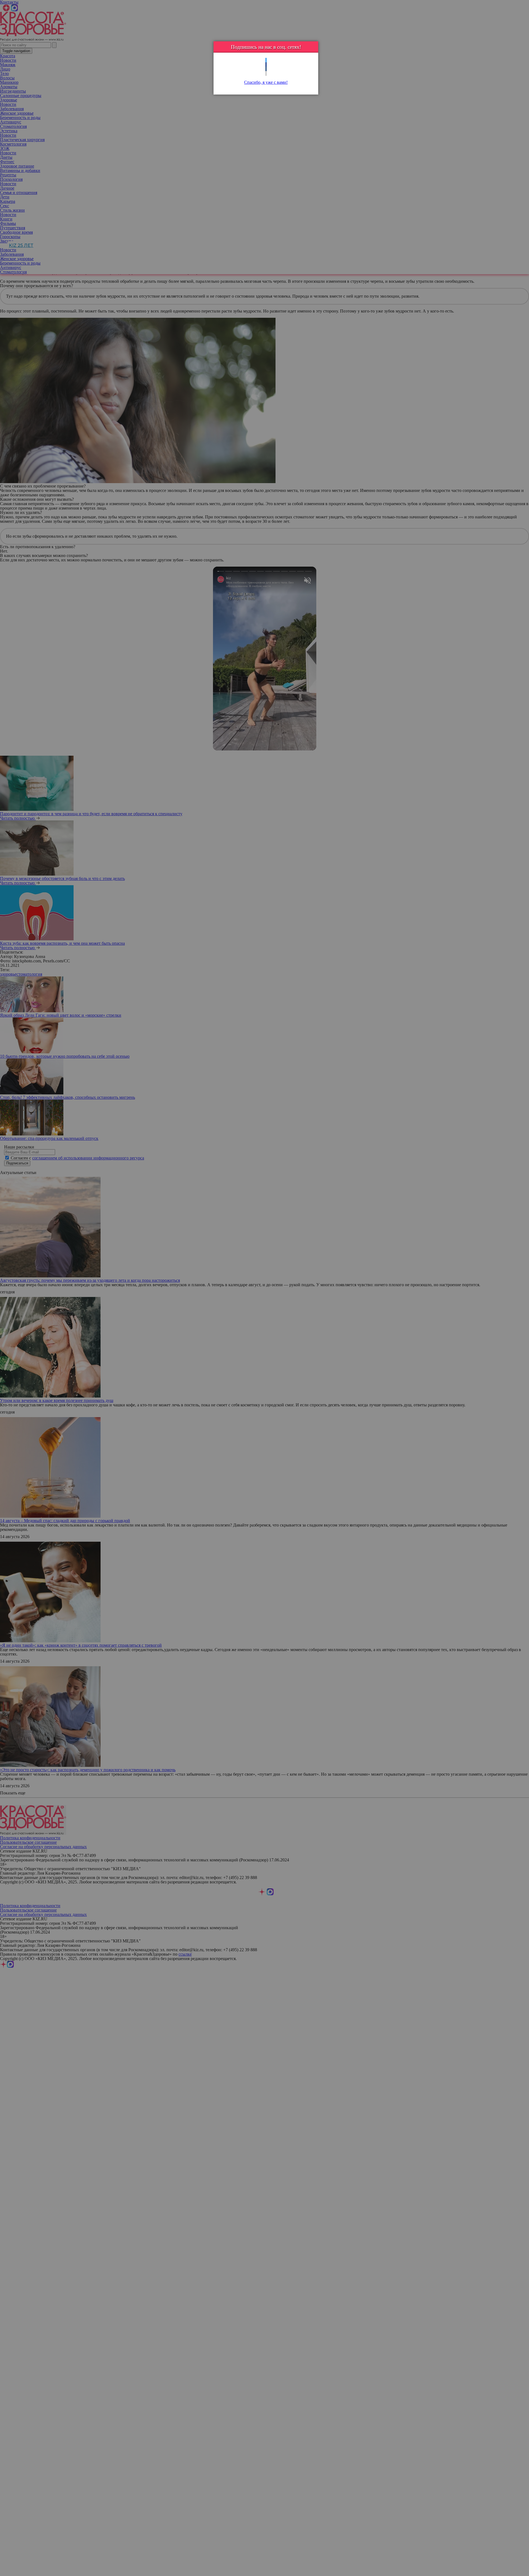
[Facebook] (266, 65)
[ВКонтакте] (266, 69)
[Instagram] (266, 73)
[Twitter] (266, 60)
